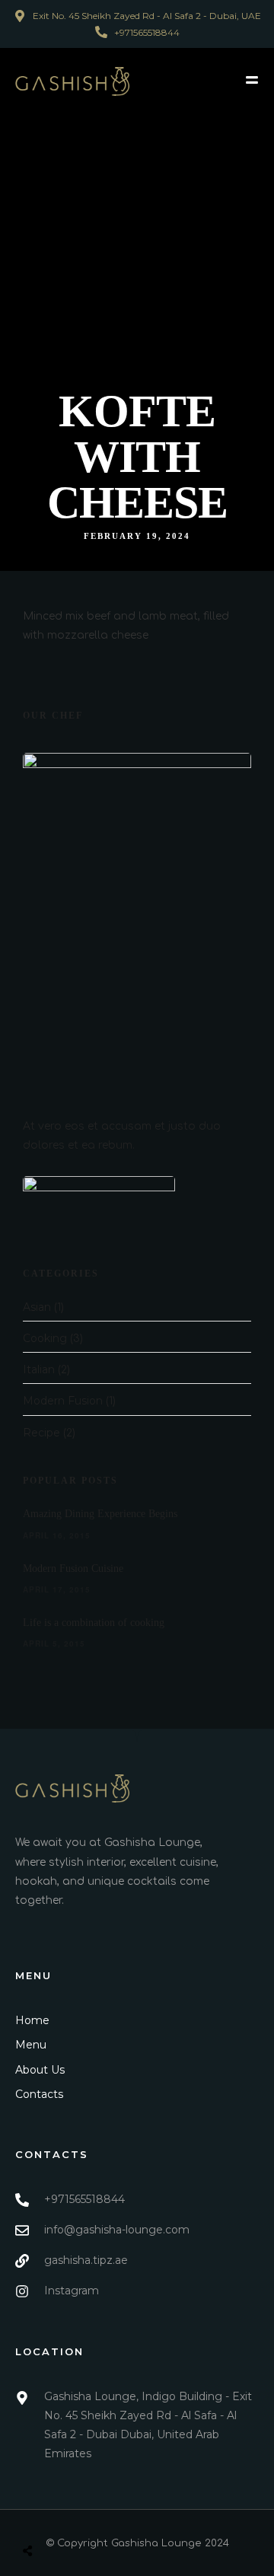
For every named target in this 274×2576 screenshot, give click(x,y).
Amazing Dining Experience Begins (100, 1514)
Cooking (45, 1338)
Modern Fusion (63, 1401)
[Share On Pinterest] (89, 2515)
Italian (39, 1369)
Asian (37, 1307)
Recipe (41, 1433)
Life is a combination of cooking (94, 1623)
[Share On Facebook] (45, 2515)
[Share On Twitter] (67, 2515)
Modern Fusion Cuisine (73, 1569)
